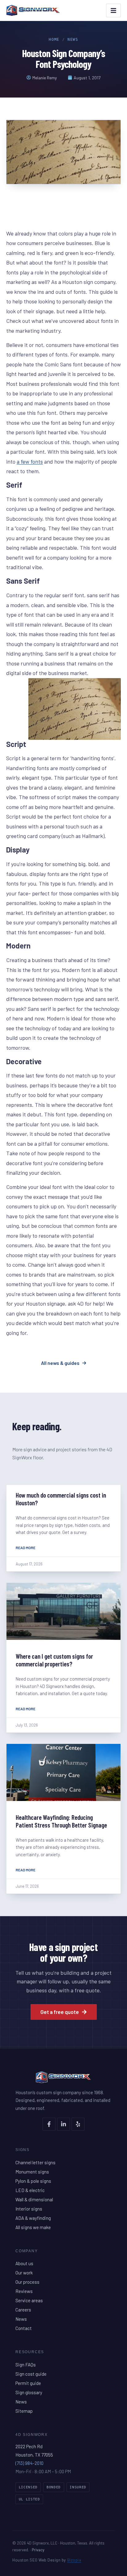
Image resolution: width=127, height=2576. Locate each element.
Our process (27, 2282)
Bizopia (74, 2560)
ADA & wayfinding (33, 2218)
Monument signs (32, 2172)
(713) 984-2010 (29, 2463)
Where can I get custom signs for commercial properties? (54, 1660)
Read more (26, 1548)
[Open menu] (113, 10)
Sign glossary (29, 2392)
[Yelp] (78, 2124)
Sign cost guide (31, 2374)
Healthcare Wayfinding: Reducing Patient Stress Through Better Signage (61, 1821)
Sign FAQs (26, 2365)
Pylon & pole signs (33, 2181)
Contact (24, 2328)
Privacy (38, 2550)
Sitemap (24, 2411)
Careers (23, 2310)
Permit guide (28, 2383)
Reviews (24, 2291)
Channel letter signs (35, 2162)
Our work (24, 2273)
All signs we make (33, 2227)
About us (24, 2263)
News (73, 40)
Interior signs (29, 2209)
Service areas (29, 2300)
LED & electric (30, 2190)
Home (54, 40)
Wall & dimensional (34, 2199)
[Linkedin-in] (63, 2124)
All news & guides (60, 1363)
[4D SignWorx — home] (33, 10)
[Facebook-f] (49, 2124)
